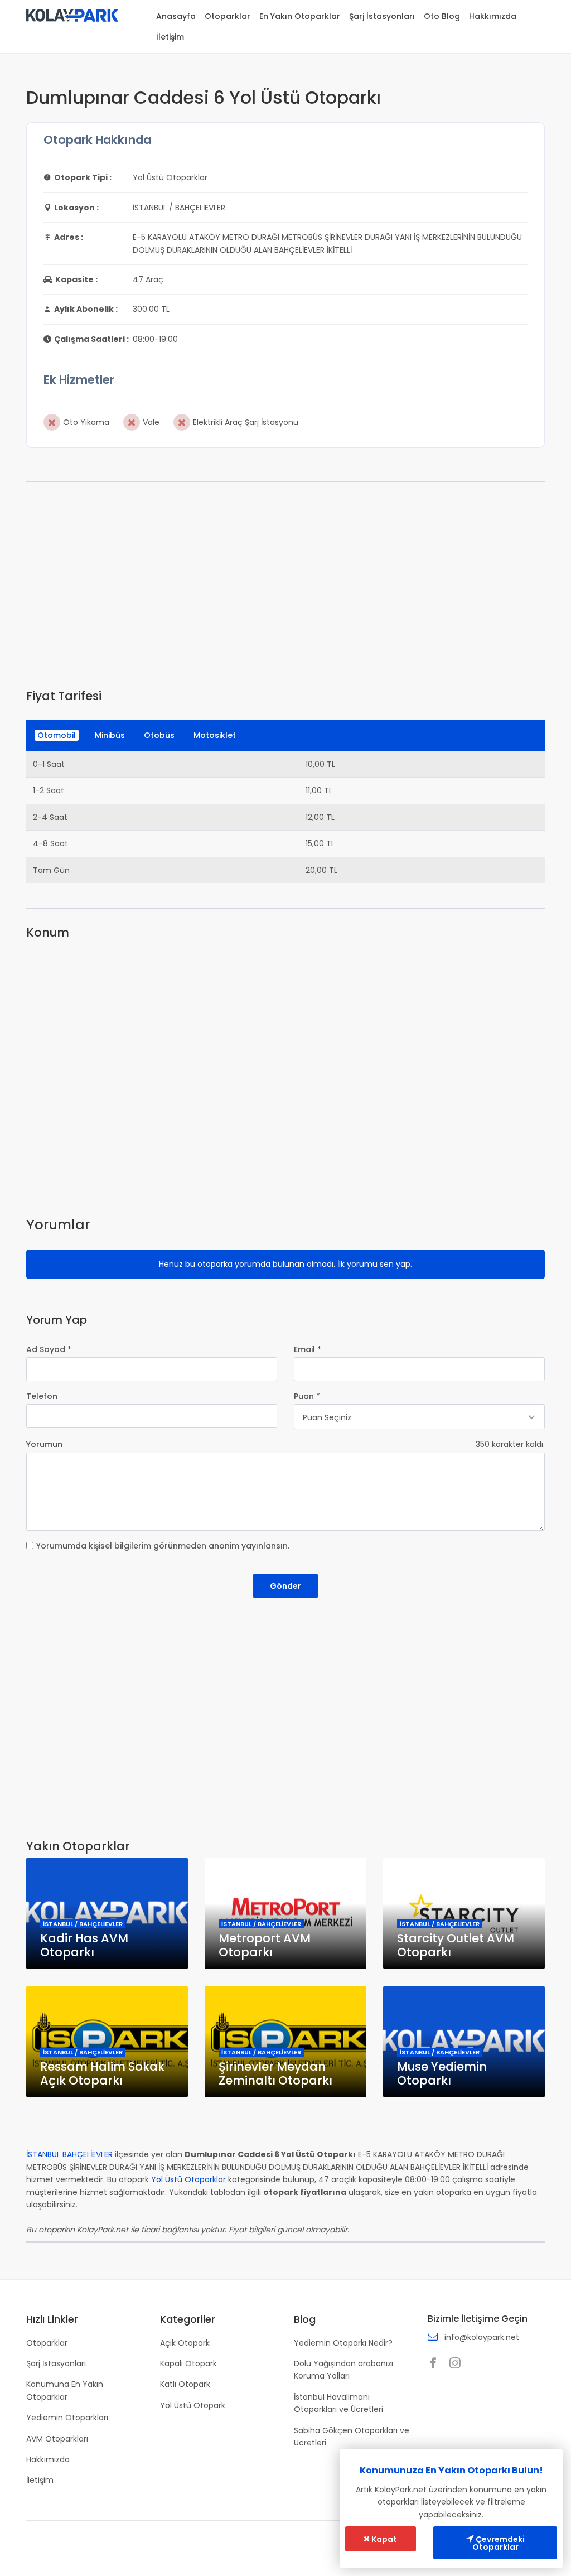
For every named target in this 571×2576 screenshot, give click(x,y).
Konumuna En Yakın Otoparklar (65, 2390)
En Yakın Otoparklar (300, 16)
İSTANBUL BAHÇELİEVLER (69, 2154)
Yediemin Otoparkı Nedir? (343, 2343)
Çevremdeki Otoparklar (499, 2543)
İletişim (170, 37)
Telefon (42, 1396)
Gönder (285, 1586)
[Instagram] (458, 2364)
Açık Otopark (185, 2343)
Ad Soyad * (49, 1349)
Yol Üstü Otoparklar (188, 2179)
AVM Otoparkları (57, 2439)
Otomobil (57, 735)
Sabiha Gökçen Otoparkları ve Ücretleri (352, 2437)
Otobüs (159, 735)
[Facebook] (436, 2364)
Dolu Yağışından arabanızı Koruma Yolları (343, 2370)
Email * (308, 1349)
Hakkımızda (493, 16)
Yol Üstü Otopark (193, 2405)
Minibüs (110, 735)
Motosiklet (215, 735)
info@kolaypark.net (482, 2337)
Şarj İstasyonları (382, 16)
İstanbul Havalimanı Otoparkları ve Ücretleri (338, 2403)
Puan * (307, 1396)
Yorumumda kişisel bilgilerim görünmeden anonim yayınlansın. (163, 1546)
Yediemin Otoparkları (67, 2418)
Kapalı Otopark (188, 2363)
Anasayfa (176, 16)
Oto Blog (442, 16)
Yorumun (44, 1444)
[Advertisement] (285, 577)
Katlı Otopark (185, 2384)
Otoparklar (228, 16)
